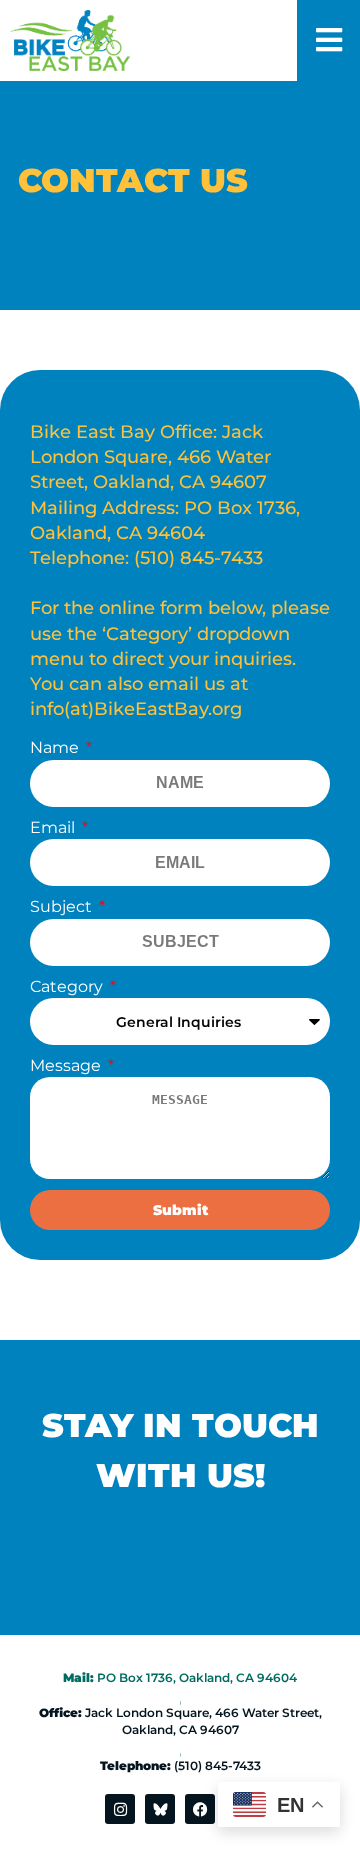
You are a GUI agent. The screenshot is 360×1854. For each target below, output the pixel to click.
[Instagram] (120, 1809)
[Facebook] (200, 1809)
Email (54, 827)
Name (56, 747)
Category (68, 986)
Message (67, 1065)
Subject (63, 906)
